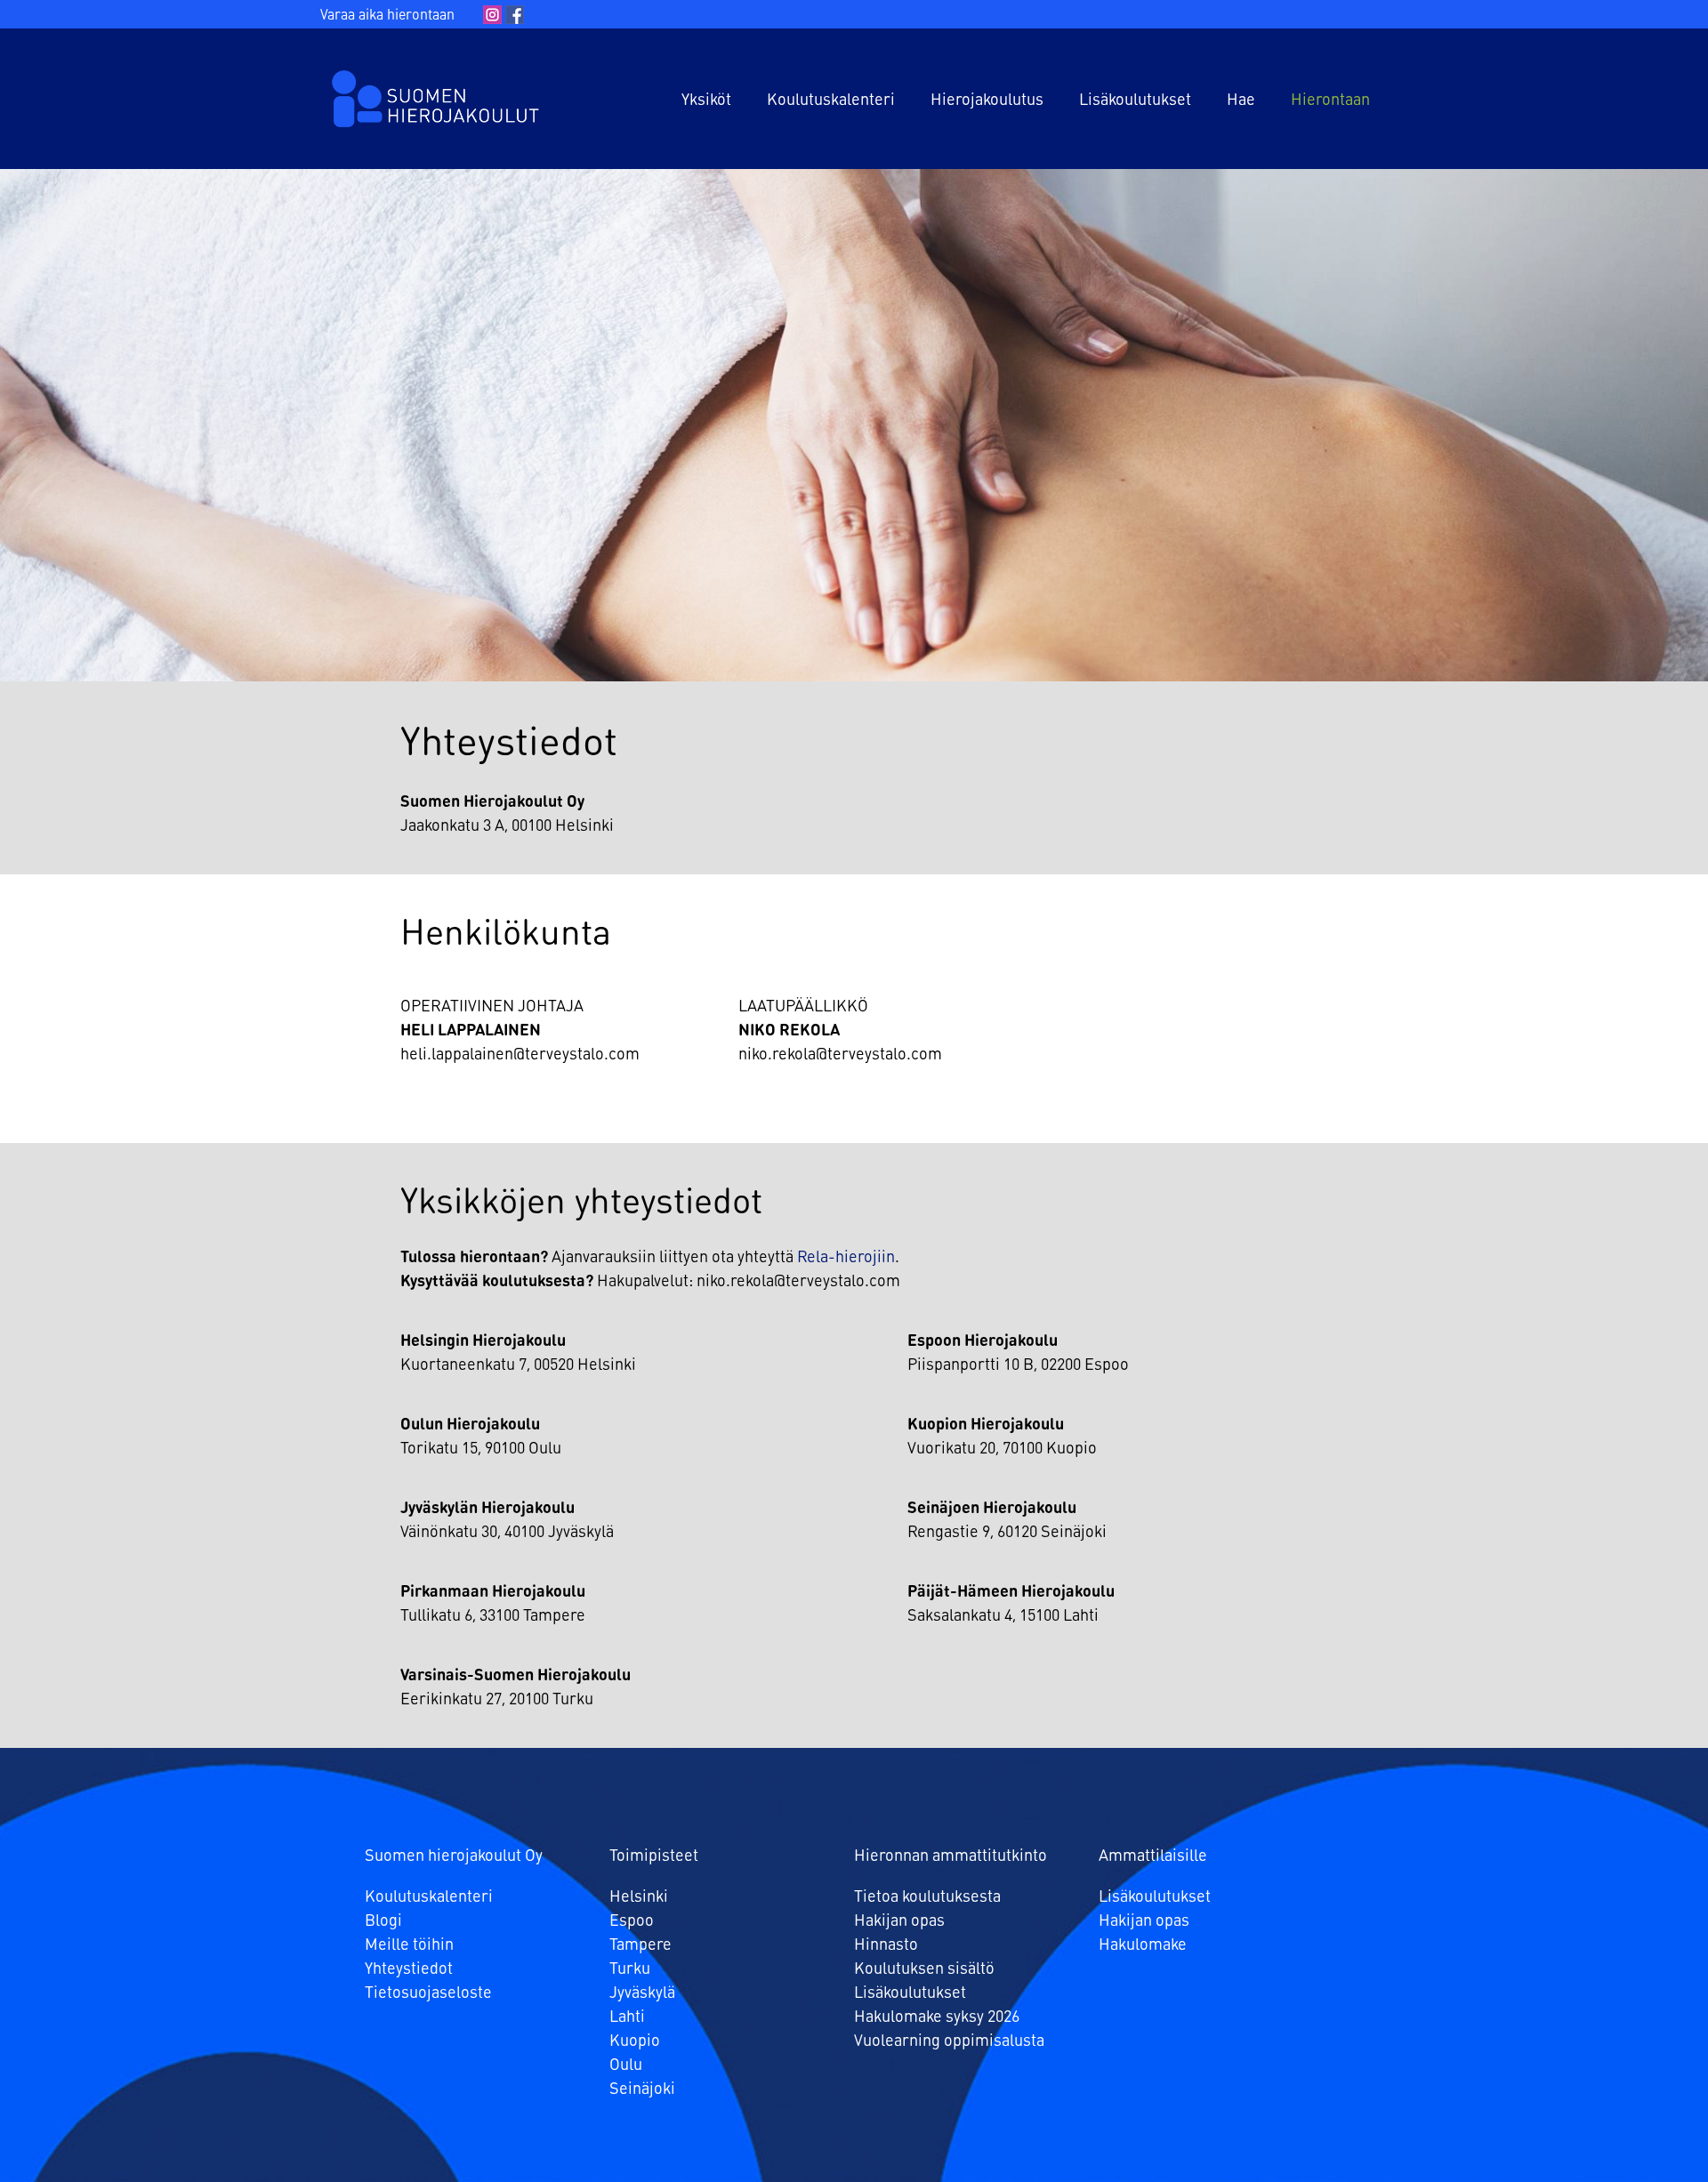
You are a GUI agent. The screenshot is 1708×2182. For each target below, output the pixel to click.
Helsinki (639, 1897)
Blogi (383, 1921)
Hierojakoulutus (987, 101)
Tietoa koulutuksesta (927, 1897)
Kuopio (635, 2041)
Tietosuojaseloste (428, 1993)
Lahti (627, 2017)
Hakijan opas (899, 1921)
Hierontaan (1330, 101)
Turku (630, 1969)
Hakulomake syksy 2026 (937, 2017)
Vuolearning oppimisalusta (949, 2041)
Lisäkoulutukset (1135, 101)
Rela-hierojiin (846, 1258)
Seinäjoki (642, 2089)
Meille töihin (409, 1945)
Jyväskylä (642, 1993)
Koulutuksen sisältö (924, 1969)
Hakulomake (1143, 1945)
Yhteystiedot (409, 1969)
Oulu (626, 2065)
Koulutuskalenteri (831, 101)
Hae (1241, 101)
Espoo (632, 1921)
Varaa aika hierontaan (387, 16)
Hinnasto (886, 1945)
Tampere (640, 1945)
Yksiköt (706, 101)
